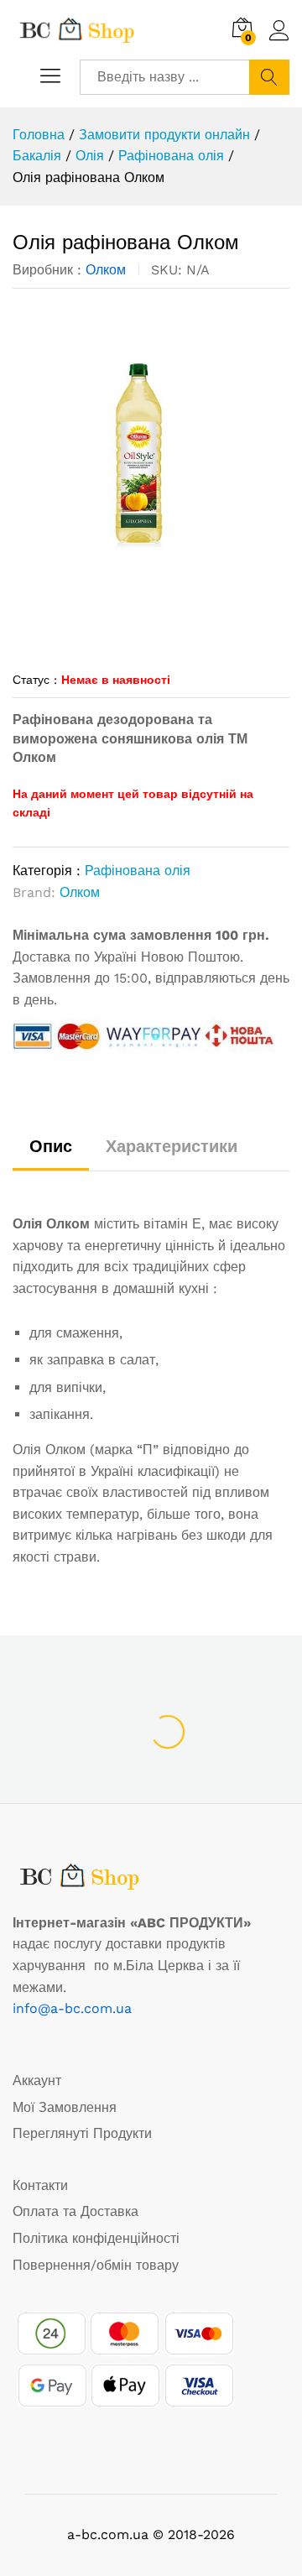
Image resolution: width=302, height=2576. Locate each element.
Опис (51, 1146)
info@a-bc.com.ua (72, 2008)
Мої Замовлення (65, 2107)
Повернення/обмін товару (96, 2265)
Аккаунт (37, 2081)
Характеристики (172, 1146)
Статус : (35, 680)
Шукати (269, 77)
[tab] (51, 1154)
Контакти (40, 2185)
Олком (106, 270)
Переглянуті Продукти (82, 2133)
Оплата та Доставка (75, 2211)
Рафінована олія (138, 871)
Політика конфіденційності (96, 2238)
